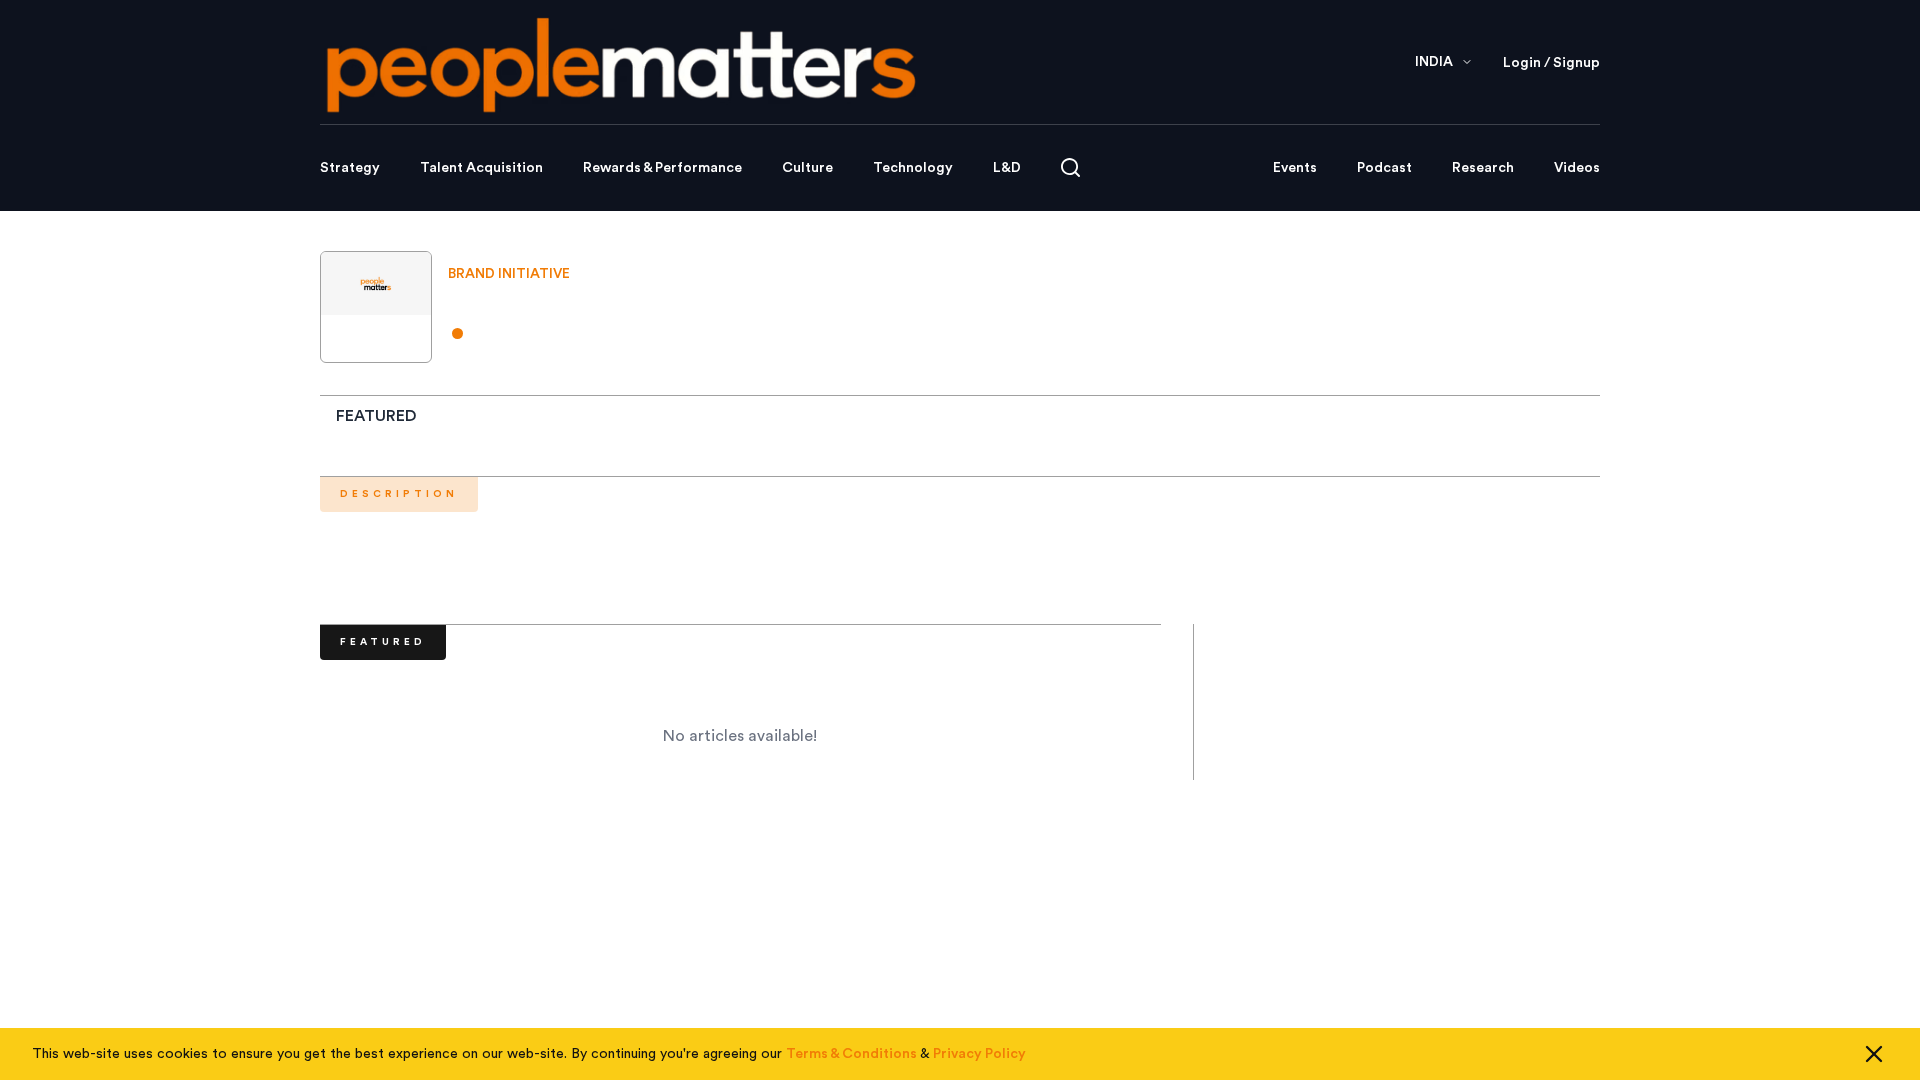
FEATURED (376, 416)
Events (1295, 168)
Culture (807, 168)
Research (1483, 168)
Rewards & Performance (662, 168)
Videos (1577, 168)
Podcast (1384, 168)
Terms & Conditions (851, 1054)
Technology (913, 168)
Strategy (350, 168)
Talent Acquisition (481, 168)
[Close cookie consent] (1874, 1054)
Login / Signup (1551, 63)
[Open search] (1070, 167)
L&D (1007, 168)
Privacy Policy (979, 1054)
